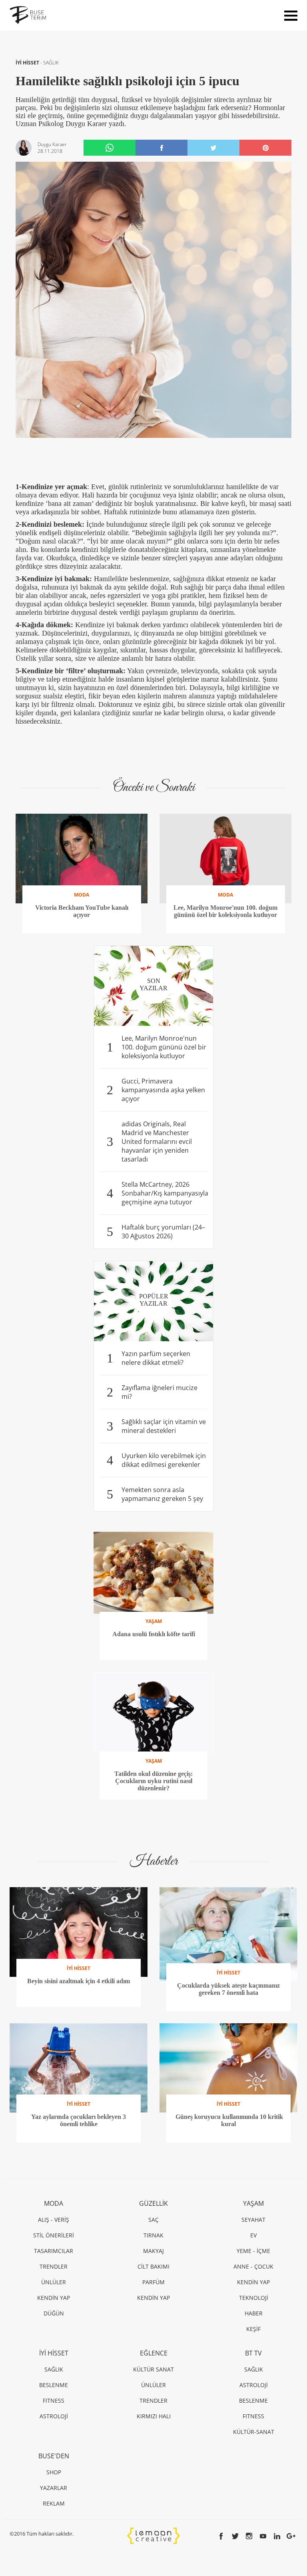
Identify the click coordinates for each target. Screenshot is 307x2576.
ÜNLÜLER (54, 2282)
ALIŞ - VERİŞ (54, 2220)
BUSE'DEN (54, 2456)
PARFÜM (153, 2282)
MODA (54, 2203)
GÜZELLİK (153, 2203)
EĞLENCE (154, 2353)
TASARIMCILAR (54, 2251)
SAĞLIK (51, 63)
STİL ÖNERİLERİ (54, 2235)
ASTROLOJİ (54, 2416)
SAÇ (153, 2220)
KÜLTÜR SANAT (153, 2369)
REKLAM (54, 2503)
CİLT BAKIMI (153, 2266)
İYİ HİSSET (28, 63)
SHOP (54, 2472)
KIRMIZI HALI (154, 2416)
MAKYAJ (153, 2251)
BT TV (253, 2353)
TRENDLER (54, 2266)
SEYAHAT (253, 2220)
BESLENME (54, 2385)
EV (253, 2235)
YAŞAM (253, 2203)
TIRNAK (153, 2235)
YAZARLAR (54, 2488)
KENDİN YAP (54, 2298)
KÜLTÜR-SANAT (254, 2432)
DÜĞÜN (54, 2313)
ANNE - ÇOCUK (253, 2266)
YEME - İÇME (253, 2251)
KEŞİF (253, 2329)
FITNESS (54, 2400)
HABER (254, 2313)
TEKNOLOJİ (254, 2298)
